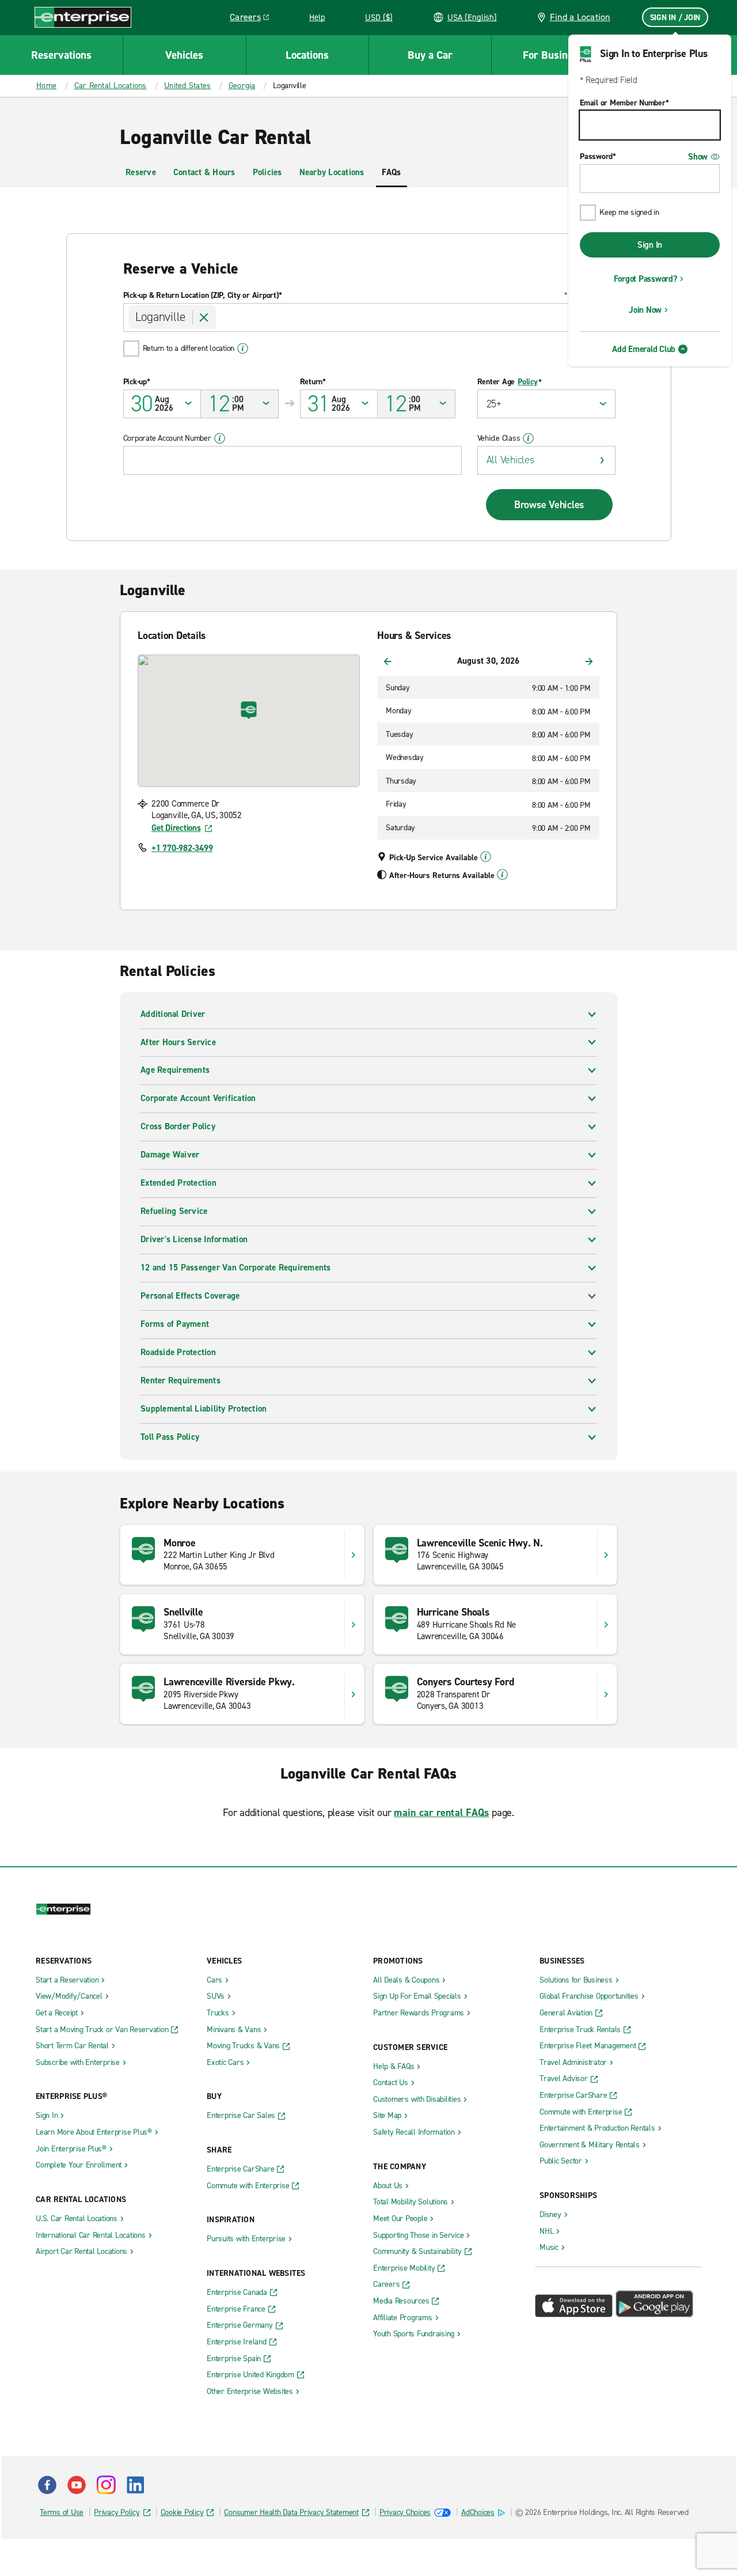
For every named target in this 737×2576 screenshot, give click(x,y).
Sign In (650, 245)
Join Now (645, 310)
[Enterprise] (83, 17)
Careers (254, 19)
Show (698, 157)
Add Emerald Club (644, 349)
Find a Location (580, 17)
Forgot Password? (645, 279)
